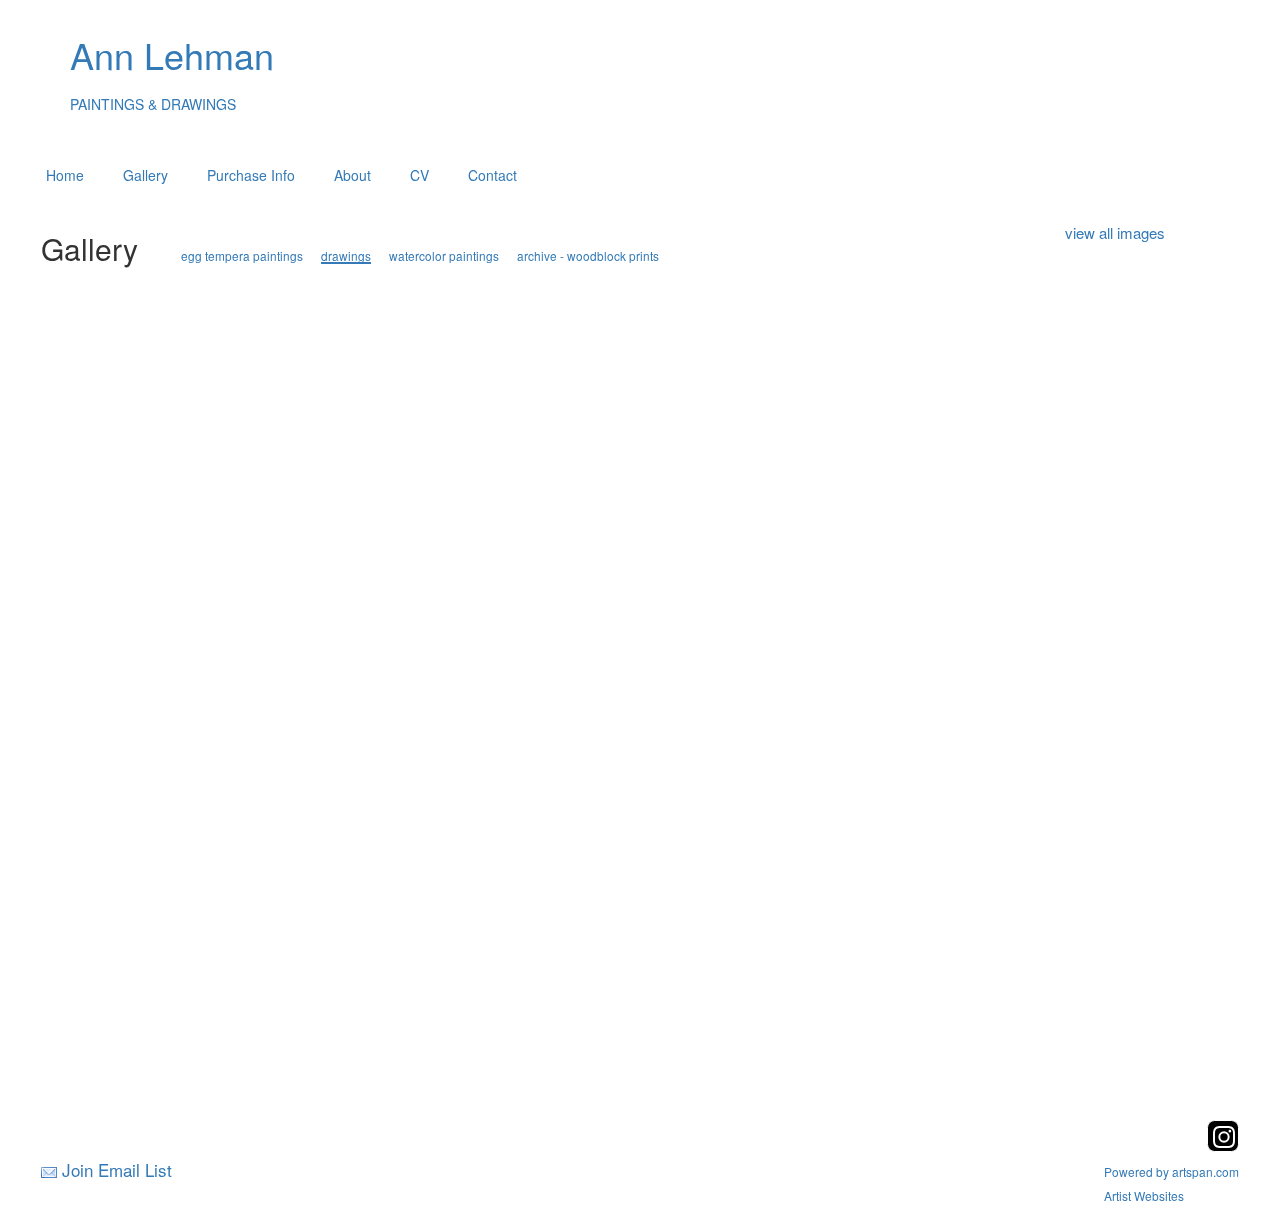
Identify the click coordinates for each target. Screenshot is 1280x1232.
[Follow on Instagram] (1223, 1145)
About (352, 175)
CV (419, 175)
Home (65, 175)
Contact (492, 175)
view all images (1115, 232)
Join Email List (117, 1169)
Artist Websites (1144, 1195)
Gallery (145, 175)
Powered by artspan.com (1171, 1171)
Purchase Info (251, 175)
